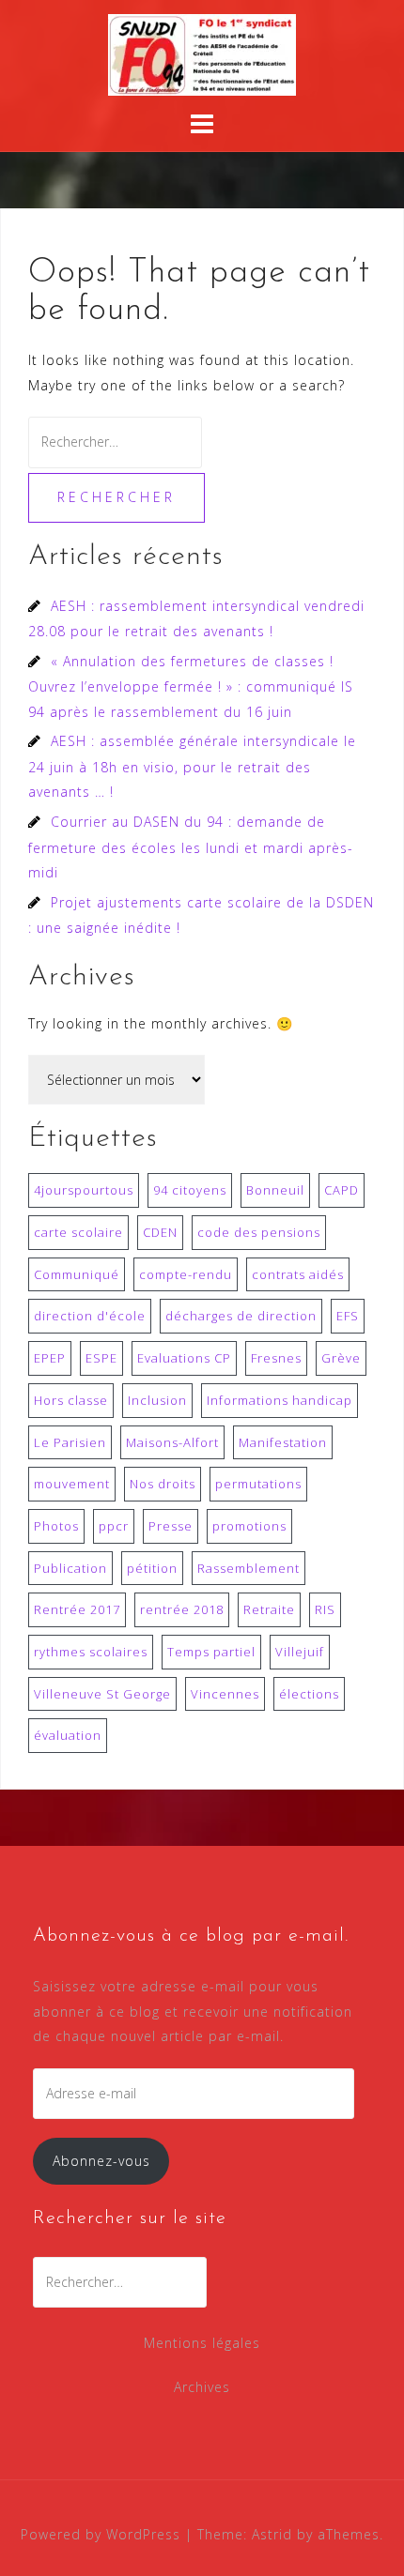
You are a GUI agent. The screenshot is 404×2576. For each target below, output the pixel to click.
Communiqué (77, 1274)
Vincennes (225, 1694)
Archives (202, 2387)
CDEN (160, 1232)
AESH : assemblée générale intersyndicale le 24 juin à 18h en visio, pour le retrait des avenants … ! (192, 766)
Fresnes (276, 1358)
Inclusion (157, 1400)
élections (309, 1694)
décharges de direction (241, 1316)
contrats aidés (298, 1274)
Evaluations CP (184, 1358)
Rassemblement (249, 1568)
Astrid (272, 2534)
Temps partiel (211, 1652)
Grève (341, 1358)
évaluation (68, 1735)
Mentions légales (202, 2343)
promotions (249, 1526)
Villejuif (300, 1652)
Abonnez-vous (101, 2161)
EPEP (50, 1358)
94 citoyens (190, 1190)
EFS (348, 1316)
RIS (325, 1609)
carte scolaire (78, 1232)
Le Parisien (70, 1442)
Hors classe (71, 1400)
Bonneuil (275, 1190)
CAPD (342, 1190)
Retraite (269, 1609)
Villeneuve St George (102, 1694)
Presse (171, 1526)
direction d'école (90, 1316)
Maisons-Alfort (172, 1442)
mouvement (72, 1484)
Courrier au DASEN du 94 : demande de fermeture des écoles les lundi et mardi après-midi (191, 847)
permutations (258, 1484)
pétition (152, 1568)
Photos (56, 1526)
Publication (70, 1568)
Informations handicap (280, 1400)
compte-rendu (186, 1274)
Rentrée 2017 (77, 1609)
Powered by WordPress (101, 2534)
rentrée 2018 (182, 1609)
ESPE (101, 1358)
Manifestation (283, 1442)
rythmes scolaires (91, 1652)
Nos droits (163, 1484)
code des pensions (259, 1232)
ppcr (114, 1526)
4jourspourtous (84, 1190)
